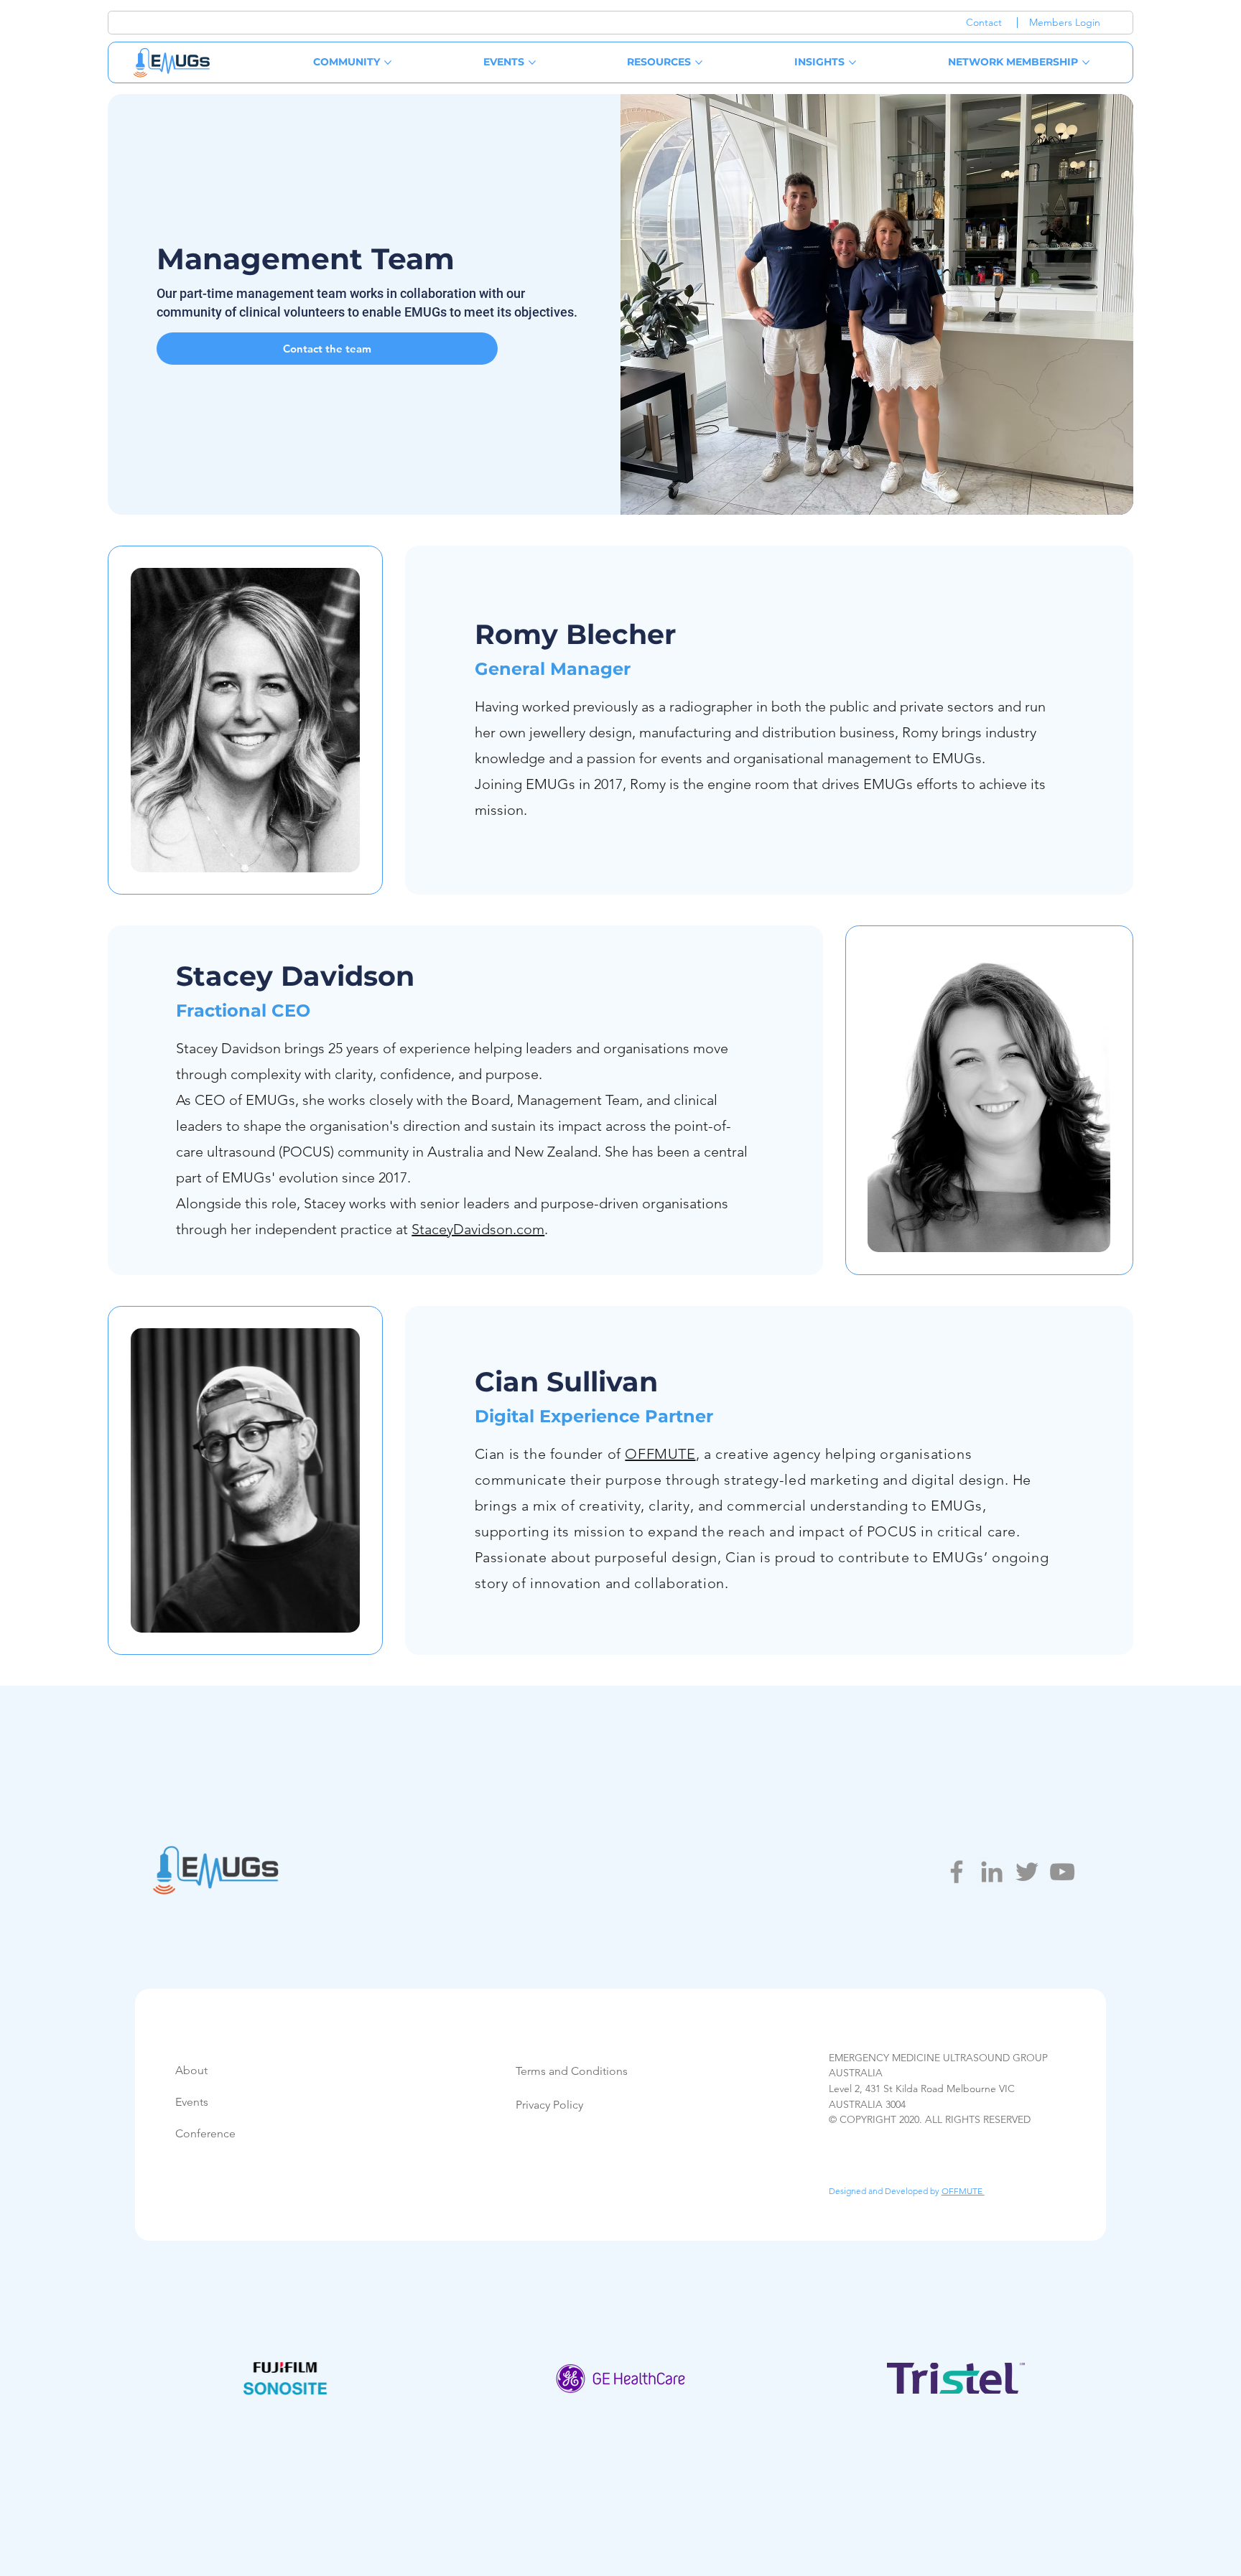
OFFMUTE (660, 1454)
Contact (984, 22)
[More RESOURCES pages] (699, 62)
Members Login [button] (1065, 22)
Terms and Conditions (572, 2071)
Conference (205, 2133)
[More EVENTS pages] (532, 62)
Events (192, 2102)
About (191, 2070)
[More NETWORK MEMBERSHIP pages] (1086, 62)
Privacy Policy (549, 2105)
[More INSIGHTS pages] (852, 62)
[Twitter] (1027, 1872)
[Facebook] (957, 1872)
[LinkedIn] (992, 1872)
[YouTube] (1062, 1872)
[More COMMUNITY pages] (388, 62)
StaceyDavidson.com (478, 1229)
